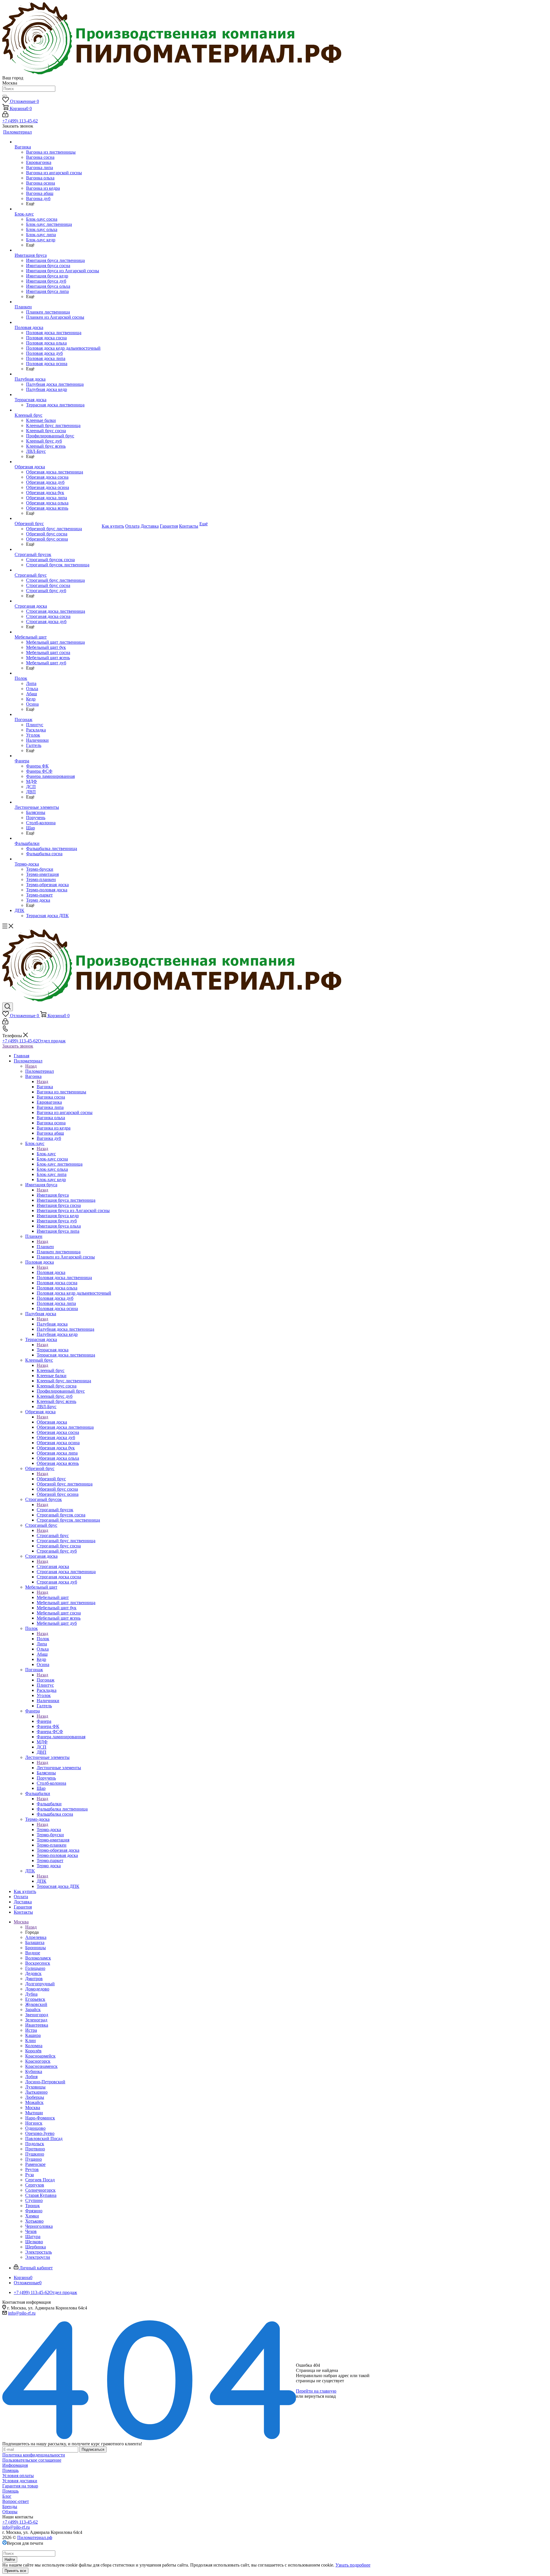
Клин (31, 2040)
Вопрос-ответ (16, 2501)
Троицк (33, 2206)
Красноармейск (40, 2056)
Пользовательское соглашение (32, 2460)
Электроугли (38, 2257)
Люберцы (35, 2097)
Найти (10, 2560)
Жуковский (36, 2004)
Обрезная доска (52, 1422)
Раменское (35, 2164)
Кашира (33, 2035)
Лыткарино (36, 2092)
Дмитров (34, 1979)
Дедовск (33, 1973)
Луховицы (35, 2087)
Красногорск (38, 2061)
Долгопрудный (40, 1984)
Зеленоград (36, 2020)
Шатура (33, 2237)
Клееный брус (51, 1370)
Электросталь (39, 2252)
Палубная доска (52, 1324)
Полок (43, 1639)
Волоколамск (38, 1958)
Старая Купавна (41, 2195)
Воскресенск (38, 1963)
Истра (31, 2030)
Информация (15, 2465)
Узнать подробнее (353, 2565)
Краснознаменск (41, 2066)
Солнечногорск (40, 2190)
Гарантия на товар (20, 2486)
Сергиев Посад (40, 2180)
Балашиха (35, 1942)
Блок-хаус (46, 1154)
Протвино (35, 2149)
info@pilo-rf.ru (22, 2313)
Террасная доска (53, 1350)
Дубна (31, 1994)
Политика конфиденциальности (34, 2455)
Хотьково (34, 2221)
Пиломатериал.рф (35, 2537)
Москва (33, 2108)
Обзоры (10, 2512)
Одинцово (35, 2128)
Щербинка (36, 2247)
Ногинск (34, 2123)
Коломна (34, 2046)
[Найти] (5, 96)
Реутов (32, 2169)
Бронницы (36, 1948)
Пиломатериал (40, 1071)
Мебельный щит (53, 1597)
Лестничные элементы (59, 1768)
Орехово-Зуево (40, 2133)
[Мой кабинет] (5, 116)
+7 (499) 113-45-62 (20, 121)
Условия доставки (20, 2481)
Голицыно (35, 1968)
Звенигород (37, 2015)
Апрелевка (36, 1937)
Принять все (15, 2571)
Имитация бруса (53, 1195)
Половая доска (51, 1272)
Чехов (31, 2231)
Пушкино (35, 2154)
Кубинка (34, 2071)
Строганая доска (53, 1566)
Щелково (34, 2242)
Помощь (10, 2470)
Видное (33, 1953)
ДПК (42, 1881)
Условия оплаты (18, 2476)
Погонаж (46, 1680)
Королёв (33, 2051)
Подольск (35, 2144)
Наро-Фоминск (40, 2118)
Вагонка (45, 1087)
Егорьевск (35, 1999)
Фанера (44, 1721)
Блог (7, 2496)
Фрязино (34, 2211)
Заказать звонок (18, 1046)
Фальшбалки (49, 1804)
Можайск (34, 2102)
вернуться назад (320, 2396)
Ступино (34, 2200)
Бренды (10, 2506)
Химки (32, 2216)
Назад (31, 1066)
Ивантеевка (37, 2025)
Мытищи (34, 2113)
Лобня (31, 2077)
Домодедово (37, 1989)
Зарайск (33, 2010)
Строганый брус (53, 1535)
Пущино (34, 2159)
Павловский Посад (44, 2138)
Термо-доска (49, 1830)
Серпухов (35, 2185)
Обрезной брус (51, 1479)
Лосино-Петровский (45, 2082)
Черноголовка (39, 2226)
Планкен (45, 1247)
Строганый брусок (55, 1510)
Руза (30, 2175)
